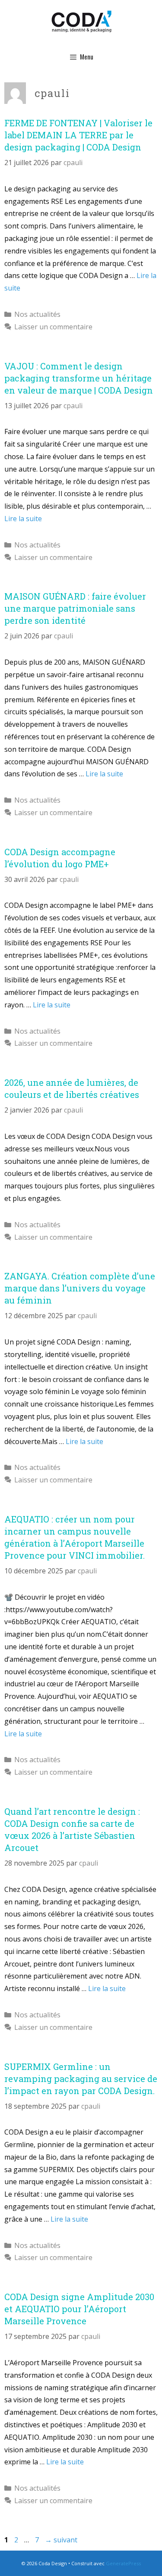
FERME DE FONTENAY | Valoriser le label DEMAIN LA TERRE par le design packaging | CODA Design (78, 135)
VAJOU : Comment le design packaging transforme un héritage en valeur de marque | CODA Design (79, 378)
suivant (61, 2540)
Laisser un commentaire (53, 327)
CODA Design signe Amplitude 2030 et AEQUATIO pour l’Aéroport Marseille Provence (79, 2309)
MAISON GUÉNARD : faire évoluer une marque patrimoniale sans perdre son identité (75, 608)
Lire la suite (23, 519)
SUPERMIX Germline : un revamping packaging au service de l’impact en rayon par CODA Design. (81, 2079)
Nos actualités (37, 314)
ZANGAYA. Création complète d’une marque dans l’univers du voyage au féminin (80, 1288)
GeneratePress (123, 2563)
